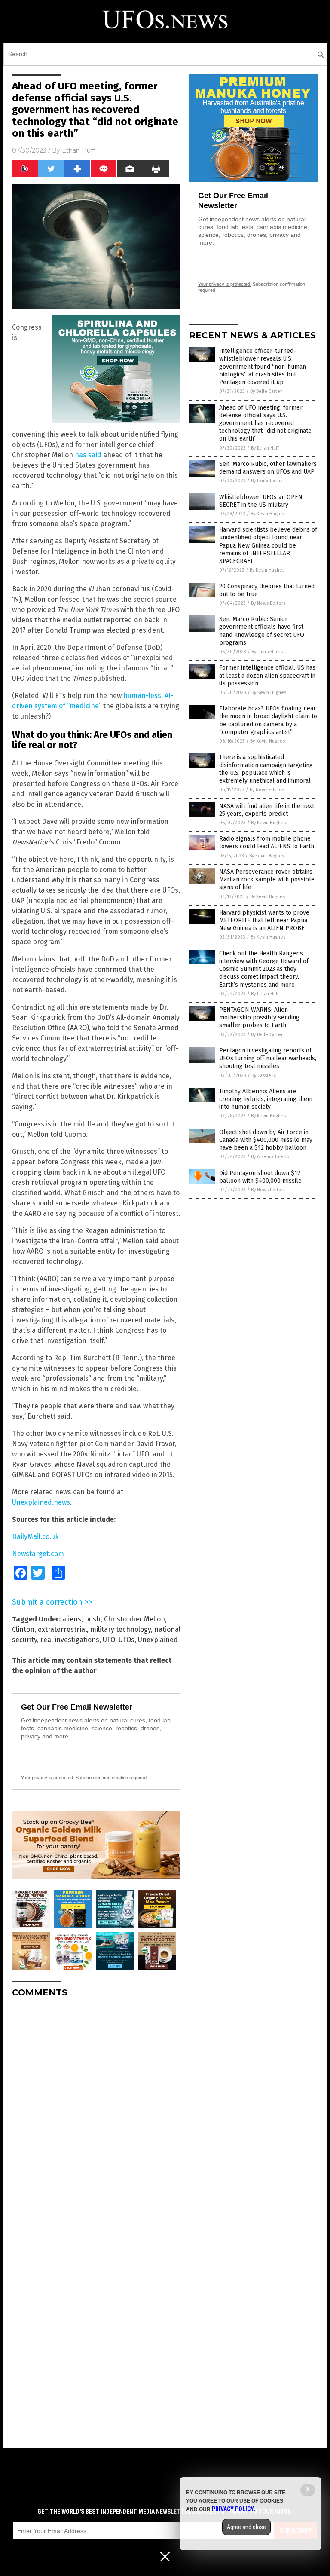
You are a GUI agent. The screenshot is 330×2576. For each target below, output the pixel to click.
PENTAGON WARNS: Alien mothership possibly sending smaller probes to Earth (259, 1017)
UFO (109, 1640)
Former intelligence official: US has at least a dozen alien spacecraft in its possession (267, 675)
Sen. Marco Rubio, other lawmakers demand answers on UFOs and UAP (268, 468)
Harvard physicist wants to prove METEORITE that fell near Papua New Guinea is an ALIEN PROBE (264, 920)
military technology (121, 1629)
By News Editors (268, 603)
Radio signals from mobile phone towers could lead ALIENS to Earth (267, 843)
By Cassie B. (264, 1075)
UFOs (127, 1640)
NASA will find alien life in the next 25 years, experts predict (267, 810)
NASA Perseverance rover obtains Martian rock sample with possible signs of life (267, 880)
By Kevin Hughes (268, 514)
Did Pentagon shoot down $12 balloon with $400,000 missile (260, 1177)
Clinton (23, 1629)
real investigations (70, 1640)
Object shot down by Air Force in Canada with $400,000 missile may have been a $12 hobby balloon (266, 1140)
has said (88, 455)
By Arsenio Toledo (270, 1157)
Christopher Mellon (134, 1619)
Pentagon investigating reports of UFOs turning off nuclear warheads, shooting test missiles (268, 1058)
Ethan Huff (78, 150)
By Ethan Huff (265, 448)
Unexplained (158, 1640)
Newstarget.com (38, 1554)
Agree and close (246, 2527)
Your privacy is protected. (48, 1778)
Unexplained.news (41, 1502)
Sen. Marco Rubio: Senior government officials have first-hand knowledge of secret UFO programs (262, 631)
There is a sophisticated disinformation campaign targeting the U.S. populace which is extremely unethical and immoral (266, 769)
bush (93, 1619)
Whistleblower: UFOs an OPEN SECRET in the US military (261, 501)
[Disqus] (96, 2112)
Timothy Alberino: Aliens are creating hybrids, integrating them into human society (266, 1099)
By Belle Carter (266, 391)
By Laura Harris (267, 481)
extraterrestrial (62, 1629)
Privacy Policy (233, 2509)
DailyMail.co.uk (35, 1537)
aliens (72, 1619)
